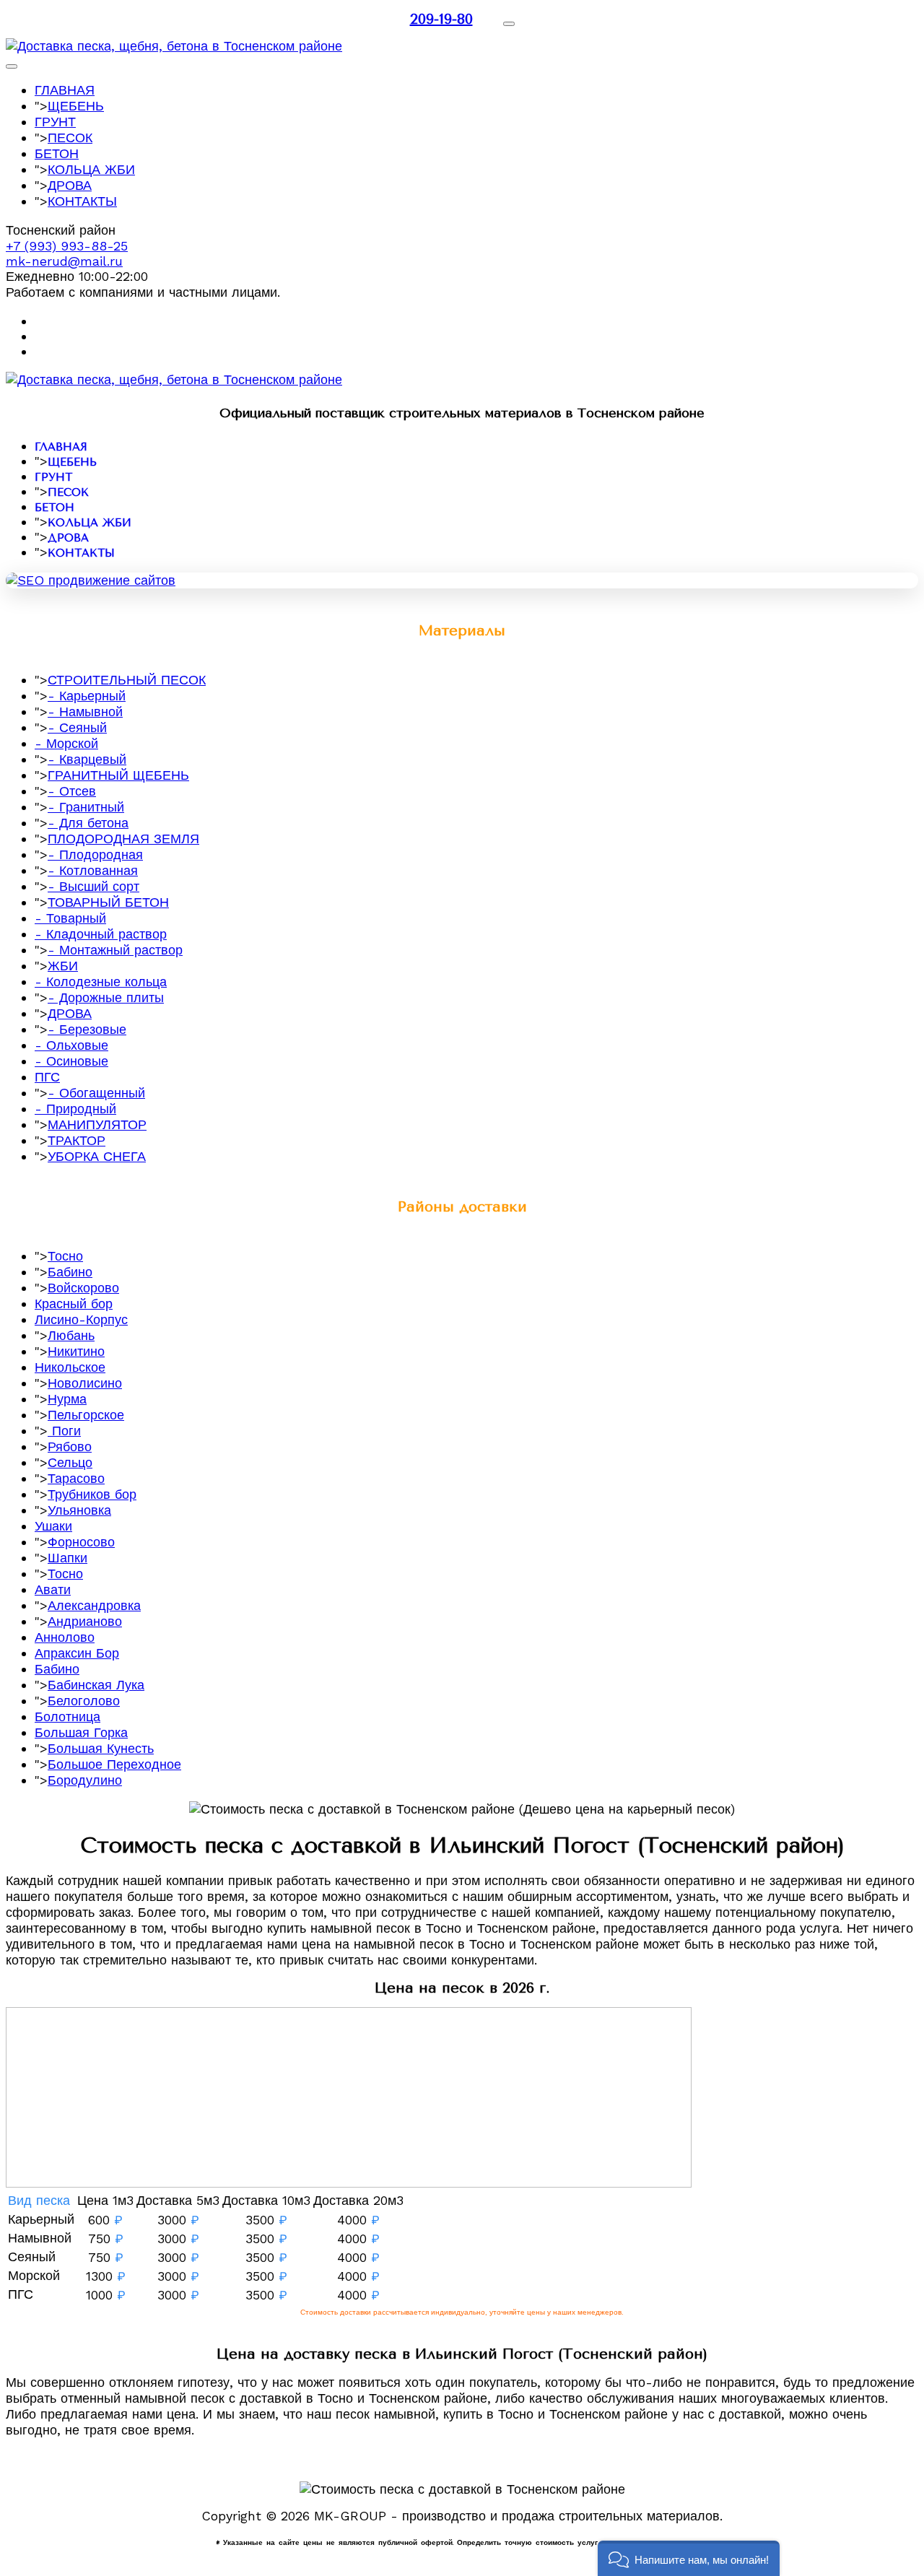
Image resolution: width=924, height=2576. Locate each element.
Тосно (65, 1256)
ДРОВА (70, 185)
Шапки (67, 1558)
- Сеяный (77, 727)
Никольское (70, 1367)
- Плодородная (95, 854)
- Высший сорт (93, 886)
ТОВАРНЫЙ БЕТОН (108, 902)
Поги (64, 1431)
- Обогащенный (96, 1093)
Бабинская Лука (96, 1685)
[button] (689, 2558)
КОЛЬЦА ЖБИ (91, 169)
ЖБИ (63, 966)
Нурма (67, 1399)
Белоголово (84, 1701)
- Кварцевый (87, 759)
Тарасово (76, 1478)
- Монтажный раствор (115, 950)
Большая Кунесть (101, 1748)
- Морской (66, 743)
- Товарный (70, 918)
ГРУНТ (55, 122)
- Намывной (85, 712)
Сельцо (70, 1462)
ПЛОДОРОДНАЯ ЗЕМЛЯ (123, 839)
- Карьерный (87, 696)
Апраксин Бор (77, 1653)
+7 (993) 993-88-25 (67, 246)
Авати (53, 1589)
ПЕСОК (70, 138)
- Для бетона (88, 823)
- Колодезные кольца (101, 982)
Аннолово (65, 1637)
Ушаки (53, 1526)
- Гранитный (86, 807)
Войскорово (83, 1288)
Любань (71, 1335)
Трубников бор (92, 1494)
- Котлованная (93, 870)
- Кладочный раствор (101, 934)
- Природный (75, 1109)
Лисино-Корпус (81, 1319)
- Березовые (87, 1029)
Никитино (76, 1351)
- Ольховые (71, 1045)
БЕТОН (57, 153)
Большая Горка (81, 1732)
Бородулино (85, 1780)
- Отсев (72, 791)
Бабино (70, 1272)
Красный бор (74, 1304)
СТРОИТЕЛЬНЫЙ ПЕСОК (127, 680)
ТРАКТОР (77, 1140)
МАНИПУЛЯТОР (97, 1124)
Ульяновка (79, 1510)
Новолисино (85, 1383)
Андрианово (85, 1621)
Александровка (94, 1605)
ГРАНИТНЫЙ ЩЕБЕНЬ (118, 775)
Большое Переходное (114, 1764)
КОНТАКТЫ (82, 201)
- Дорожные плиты (106, 997)
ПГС (47, 1077)
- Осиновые (71, 1061)
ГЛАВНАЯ (65, 90)
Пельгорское (86, 1415)
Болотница (67, 1716)
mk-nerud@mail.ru (64, 261)
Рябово (70, 1446)
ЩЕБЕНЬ (76, 106)
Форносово (81, 1542)
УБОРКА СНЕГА (97, 1156)
